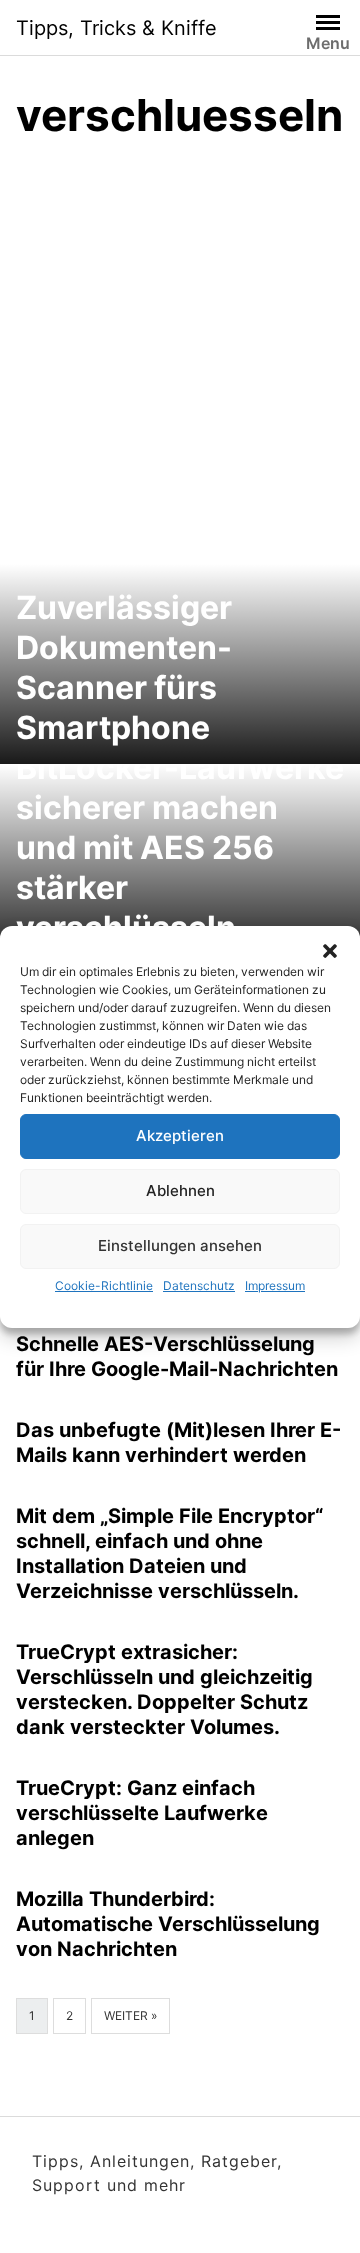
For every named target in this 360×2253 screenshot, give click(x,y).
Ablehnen (180, 1190)
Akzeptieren (180, 1135)
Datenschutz (199, 1285)
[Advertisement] (180, 349)
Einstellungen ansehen (180, 1245)
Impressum (275, 1285)
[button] (330, 951)
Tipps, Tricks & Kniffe (116, 28)
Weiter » (130, 2015)
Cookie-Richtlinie (104, 1285)
